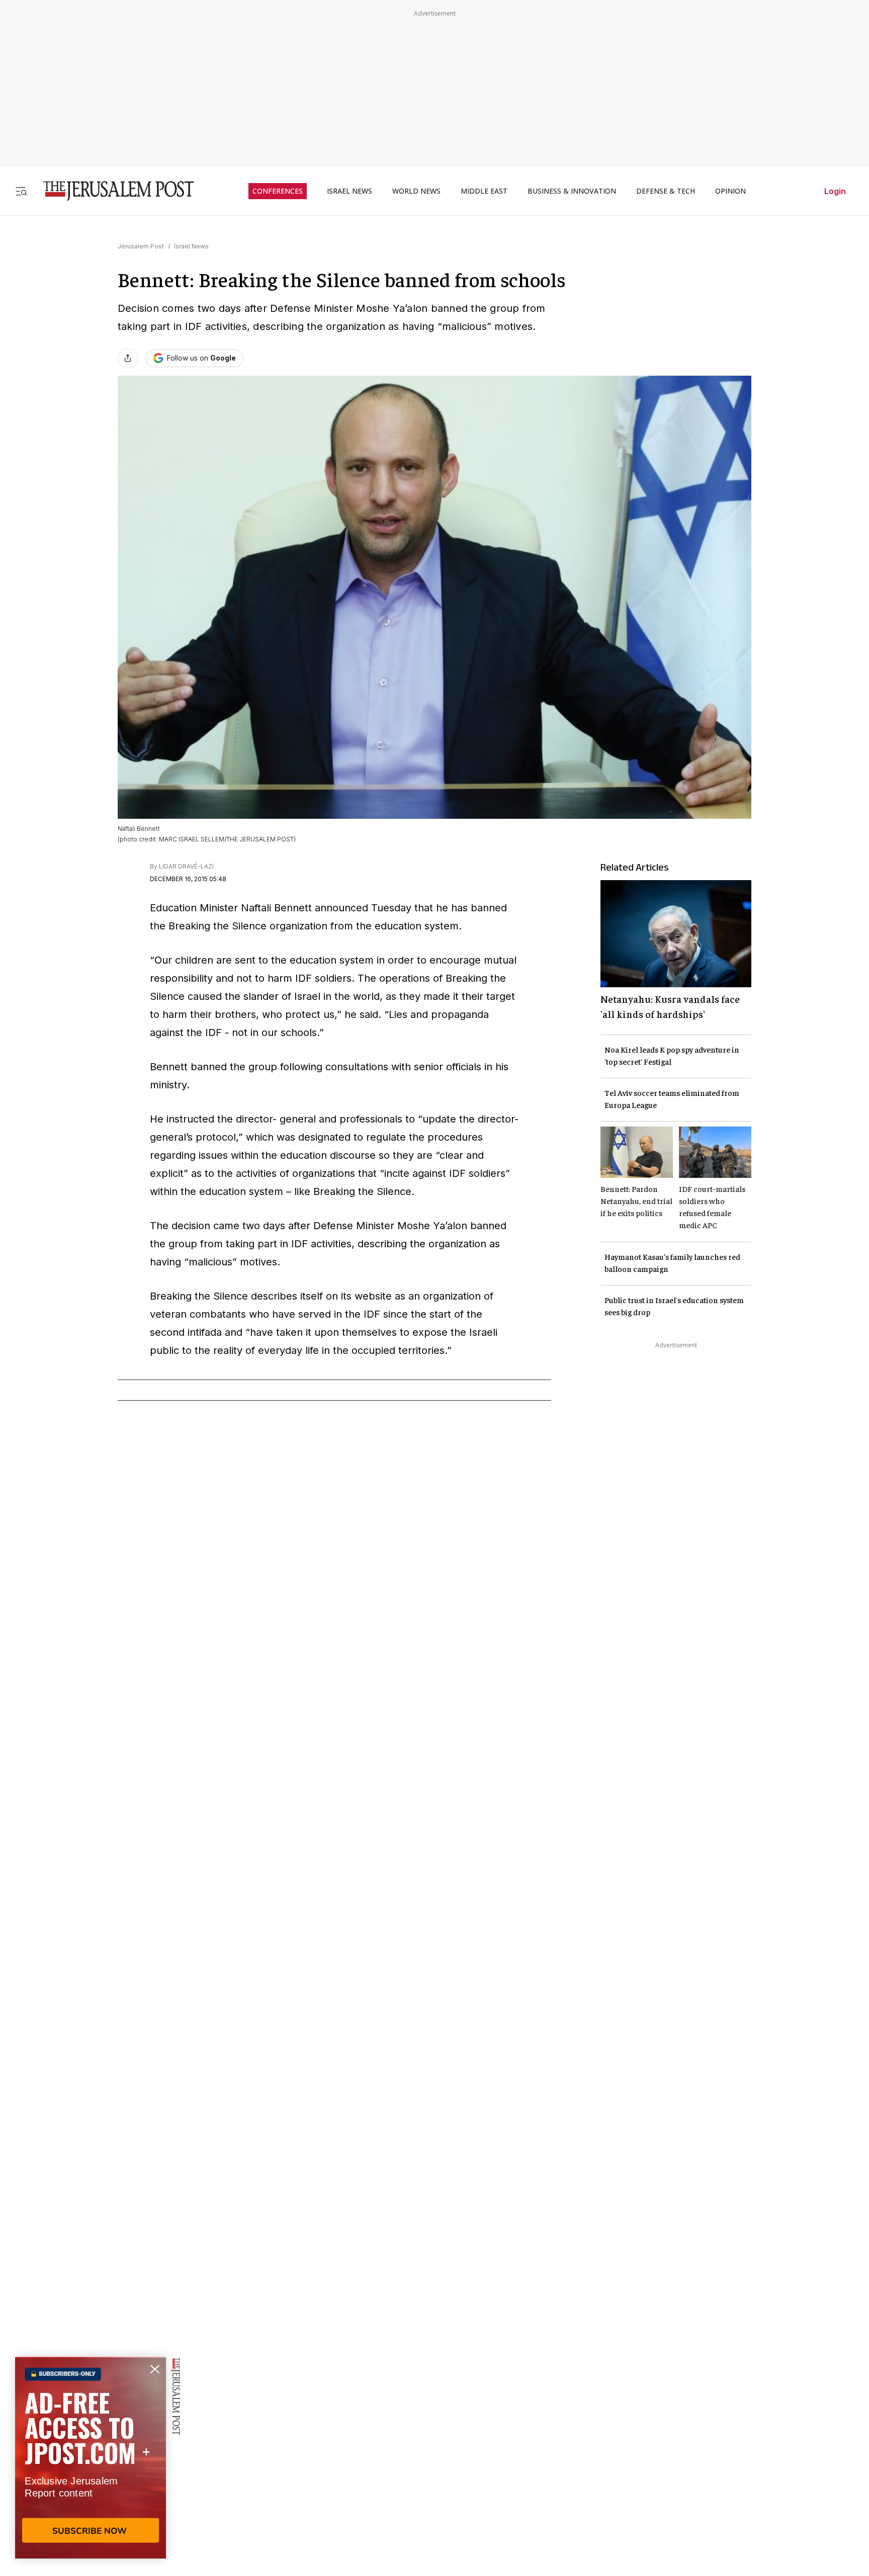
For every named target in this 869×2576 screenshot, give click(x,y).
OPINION (730, 191)
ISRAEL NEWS (350, 191)
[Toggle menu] (21, 191)
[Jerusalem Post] (112, 191)
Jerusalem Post (141, 246)
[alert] (91, 2460)
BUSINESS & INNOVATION (572, 191)
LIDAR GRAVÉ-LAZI (186, 866)
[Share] (128, 358)
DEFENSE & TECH (666, 191)
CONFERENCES (278, 191)
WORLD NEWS (416, 191)
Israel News (191, 246)
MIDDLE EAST (484, 191)
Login (835, 191)
